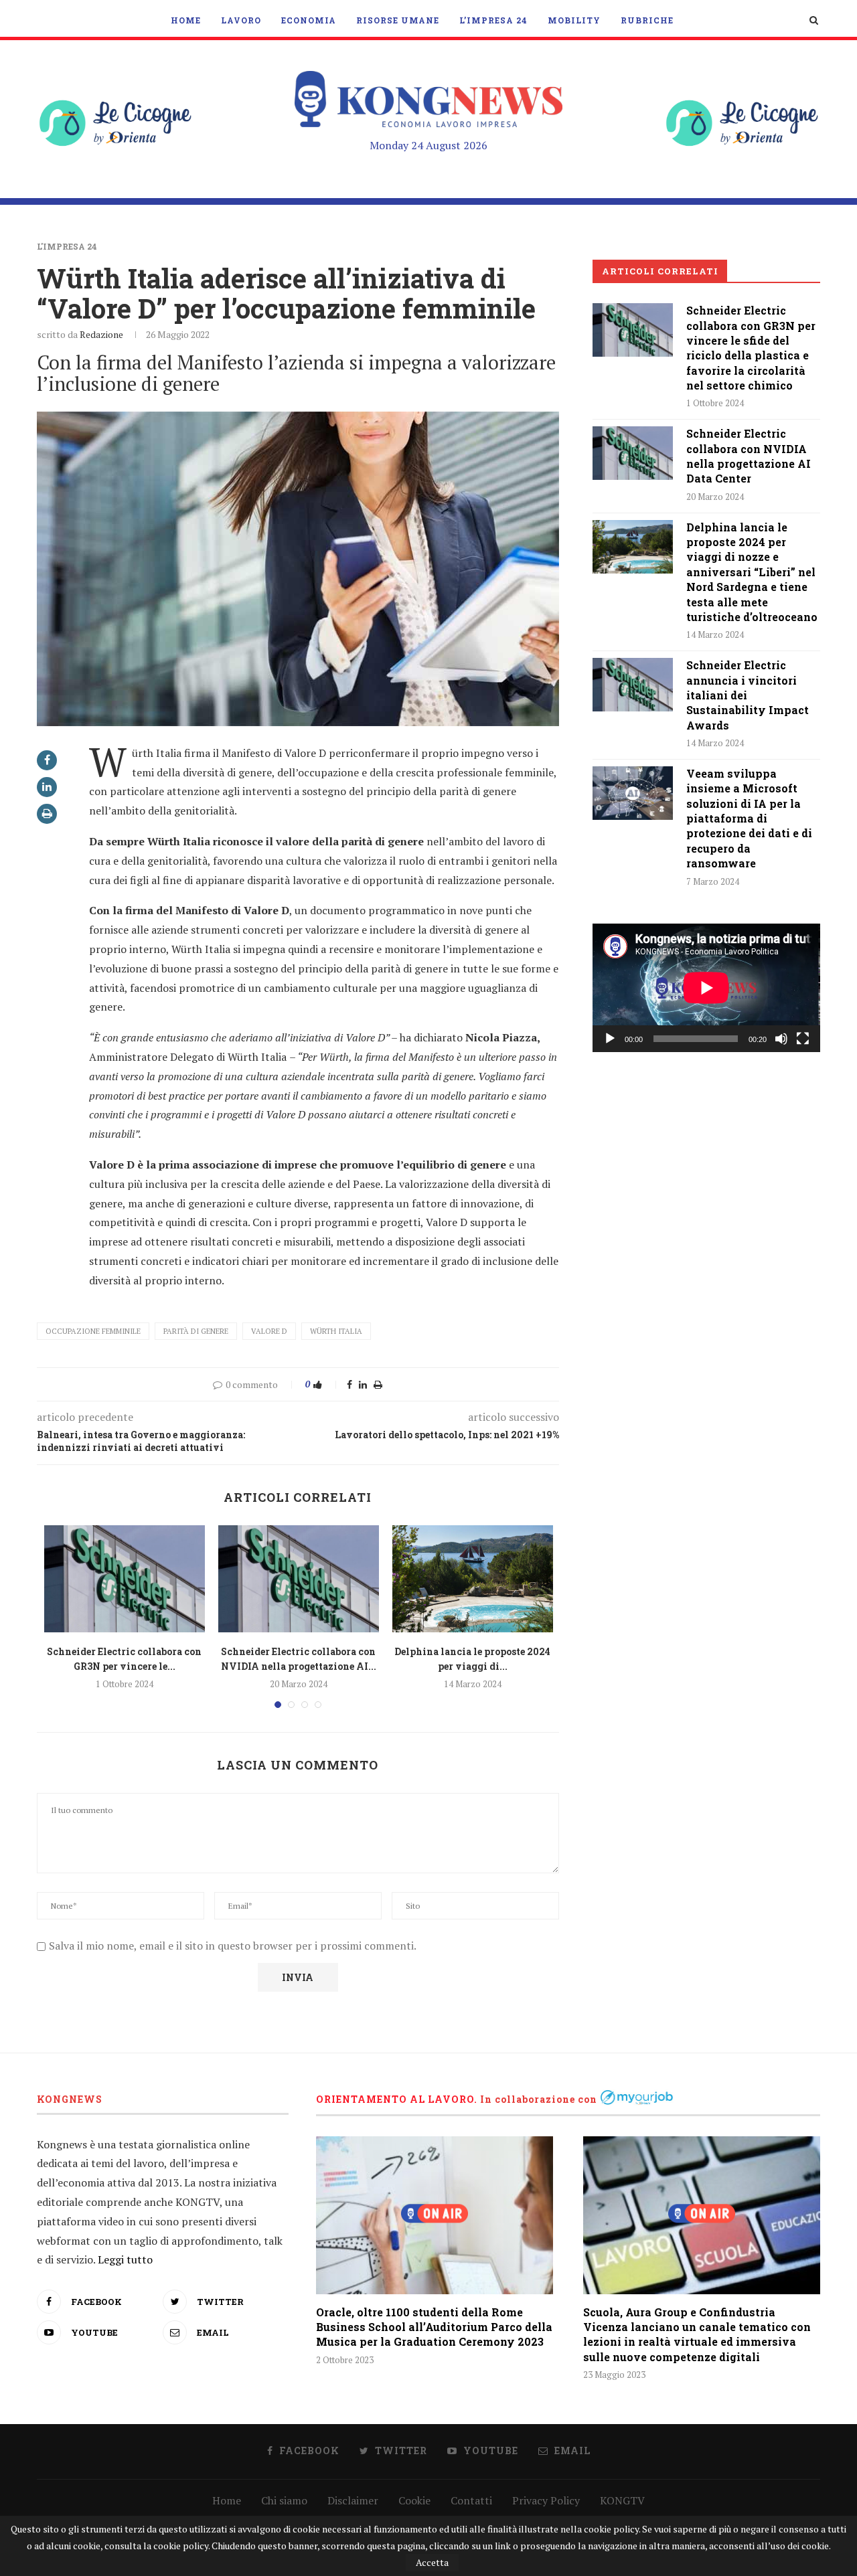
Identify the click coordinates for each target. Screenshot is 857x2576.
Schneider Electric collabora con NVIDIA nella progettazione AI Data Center (749, 456)
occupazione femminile (93, 1331)
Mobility (574, 20)
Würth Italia (336, 1331)
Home (186, 20)
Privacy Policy (546, 2500)
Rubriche (647, 20)
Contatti (471, 2500)
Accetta (432, 2562)
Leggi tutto (125, 2259)
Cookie (414, 2500)
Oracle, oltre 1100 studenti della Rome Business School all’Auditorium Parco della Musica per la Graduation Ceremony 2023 (434, 2327)
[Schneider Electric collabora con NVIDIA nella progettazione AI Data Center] (299, 1579)
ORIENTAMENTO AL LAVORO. (397, 2099)
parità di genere (196, 1331)
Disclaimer (353, 2500)
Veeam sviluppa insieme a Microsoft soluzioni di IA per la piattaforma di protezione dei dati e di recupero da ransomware (749, 818)
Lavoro (241, 20)
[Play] (610, 1039)
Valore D (269, 1331)
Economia (309, 20)
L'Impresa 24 (67, 246)
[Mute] (781, 1039)
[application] (706, 988)
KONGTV (622, 2500)
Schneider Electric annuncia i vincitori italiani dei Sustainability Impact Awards (748, 695)
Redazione (101, 334)
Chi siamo (284, 2500)
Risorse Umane (398, 20)
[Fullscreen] (803, 1039)
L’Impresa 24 (493, 20)
